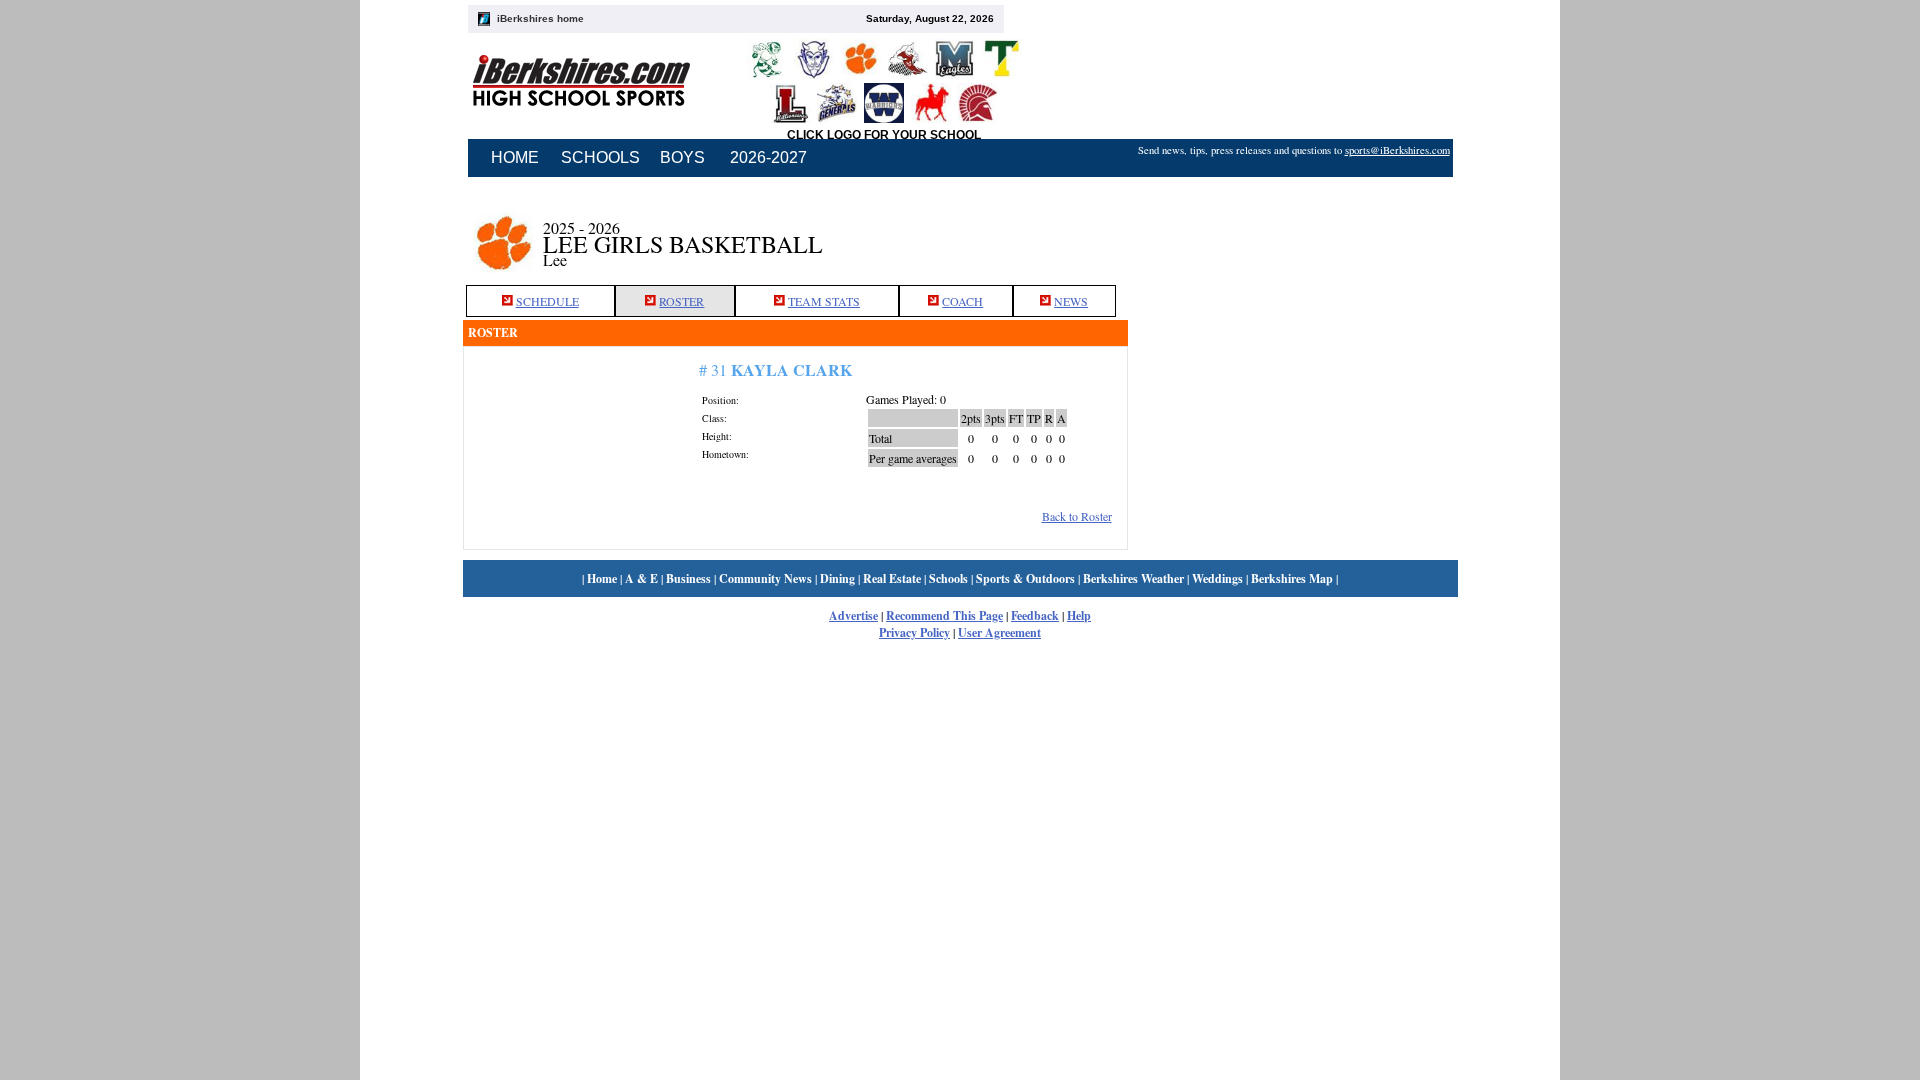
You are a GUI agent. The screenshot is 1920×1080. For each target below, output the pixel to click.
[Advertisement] (1293, 233)
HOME (515, 157)
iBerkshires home (540, 18)
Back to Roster (1077, 516)
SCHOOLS (600, 157)
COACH (962, 301)
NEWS (1071, 301)
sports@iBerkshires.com (1397, 150)
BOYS (682, 157)
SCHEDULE (547, 301)
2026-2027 (768, 157)
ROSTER (681, 301)
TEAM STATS (824, 301)
